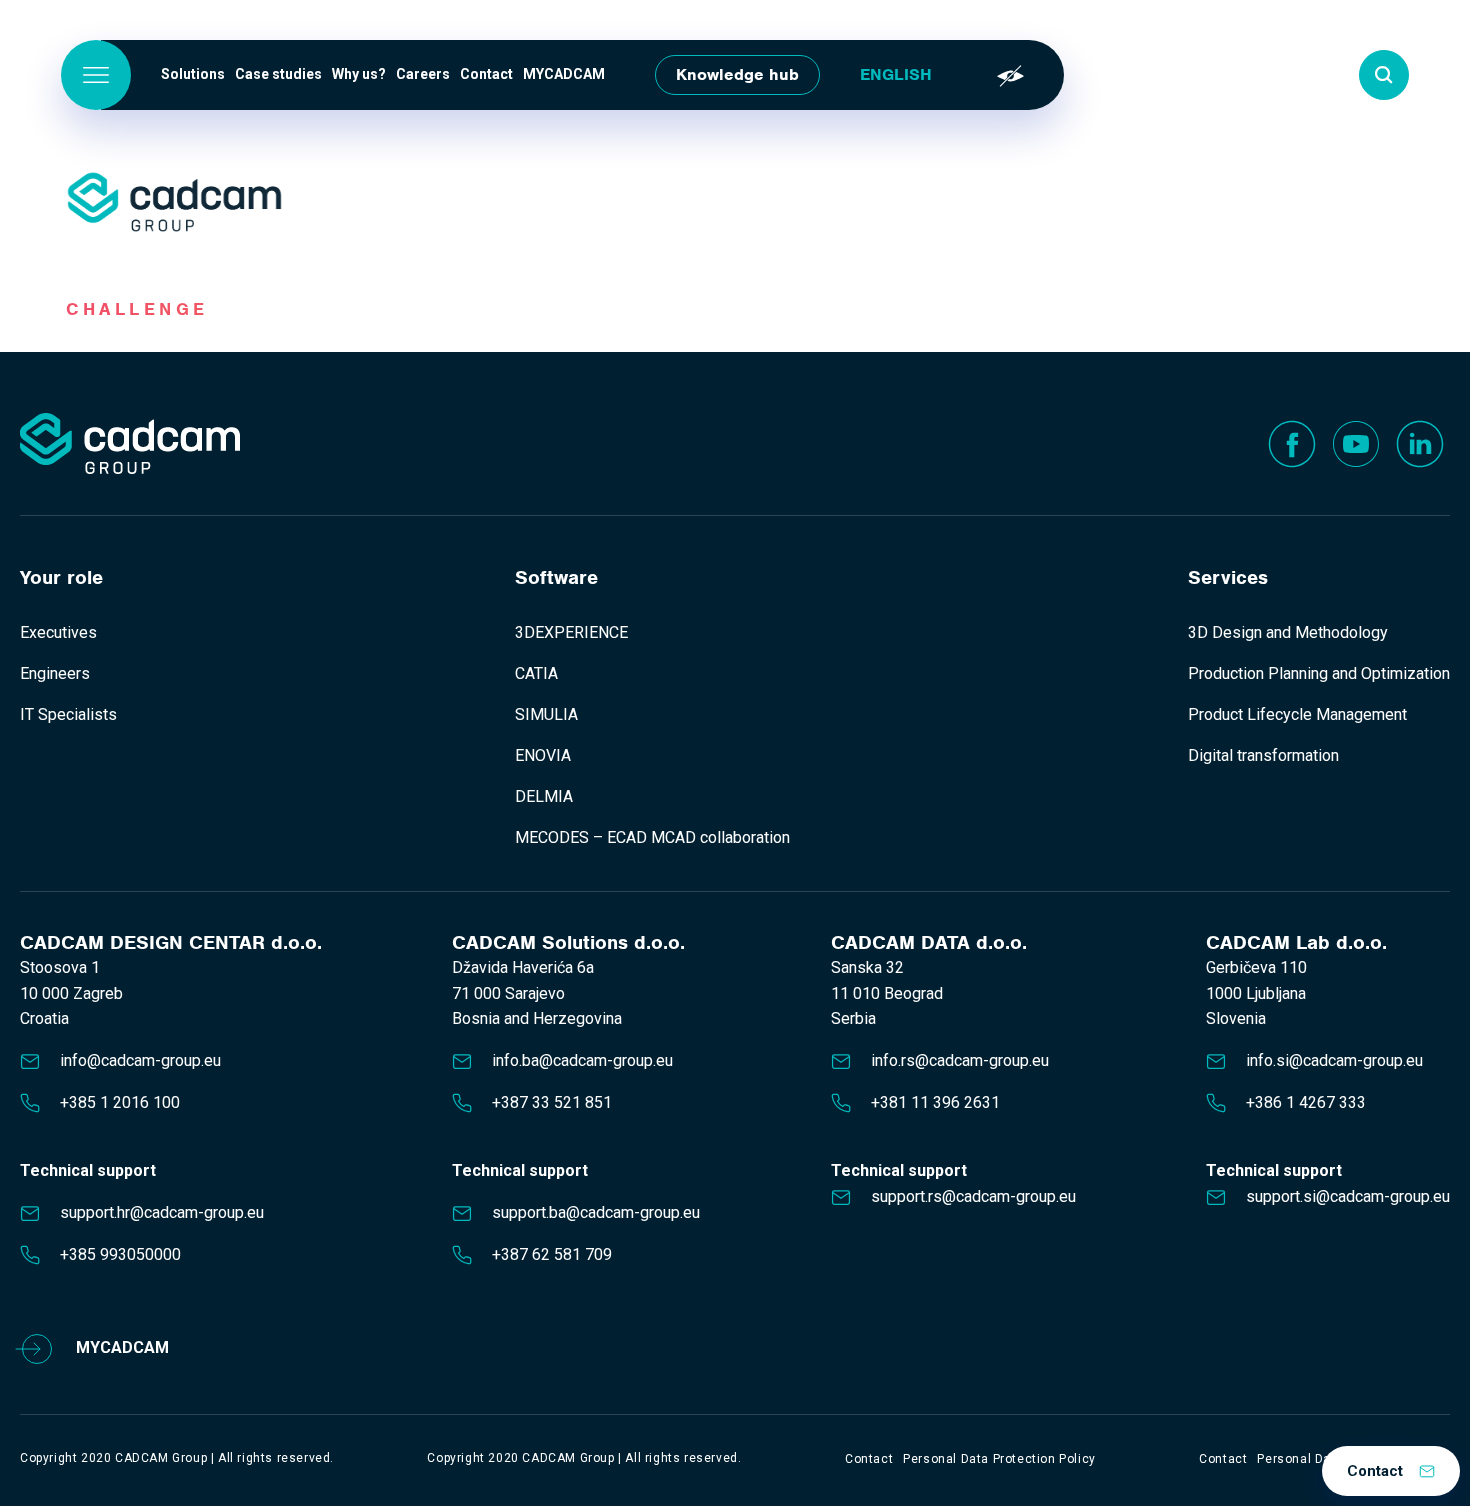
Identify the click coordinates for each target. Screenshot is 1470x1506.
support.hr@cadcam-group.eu (162, 1212)
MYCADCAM (564, 74)
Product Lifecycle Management (1297, 714)
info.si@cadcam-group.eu (1334, 1060)
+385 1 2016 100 (120, 1102)
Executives (58, 632)
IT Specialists (68, 714)
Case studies (278, 74)
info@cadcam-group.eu (140, 1060)
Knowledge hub (737, 74)
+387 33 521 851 (552, 1102)
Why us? (359, 74)
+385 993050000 (120, 1254)
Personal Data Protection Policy (999, 1459)
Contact (486, 74)
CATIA (536, 673)
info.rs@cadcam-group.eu (960, 1060)
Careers (423, 74)
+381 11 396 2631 (935, 1102)
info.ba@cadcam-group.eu (582, 1060)
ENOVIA (543, 755)
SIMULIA (546, 714)
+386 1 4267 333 (1306, 1102)
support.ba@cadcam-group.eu (596, 1212)
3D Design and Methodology (1288, 632)
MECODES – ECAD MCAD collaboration (652, 837)
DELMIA (544, 796)
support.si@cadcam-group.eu (1348, 1196)
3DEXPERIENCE (571, 632)
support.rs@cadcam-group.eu (973, 1196)
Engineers (55, 673)
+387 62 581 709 (552, 1254)
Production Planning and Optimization (1319, 673)
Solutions (193, 74)
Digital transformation (1263, 755)
